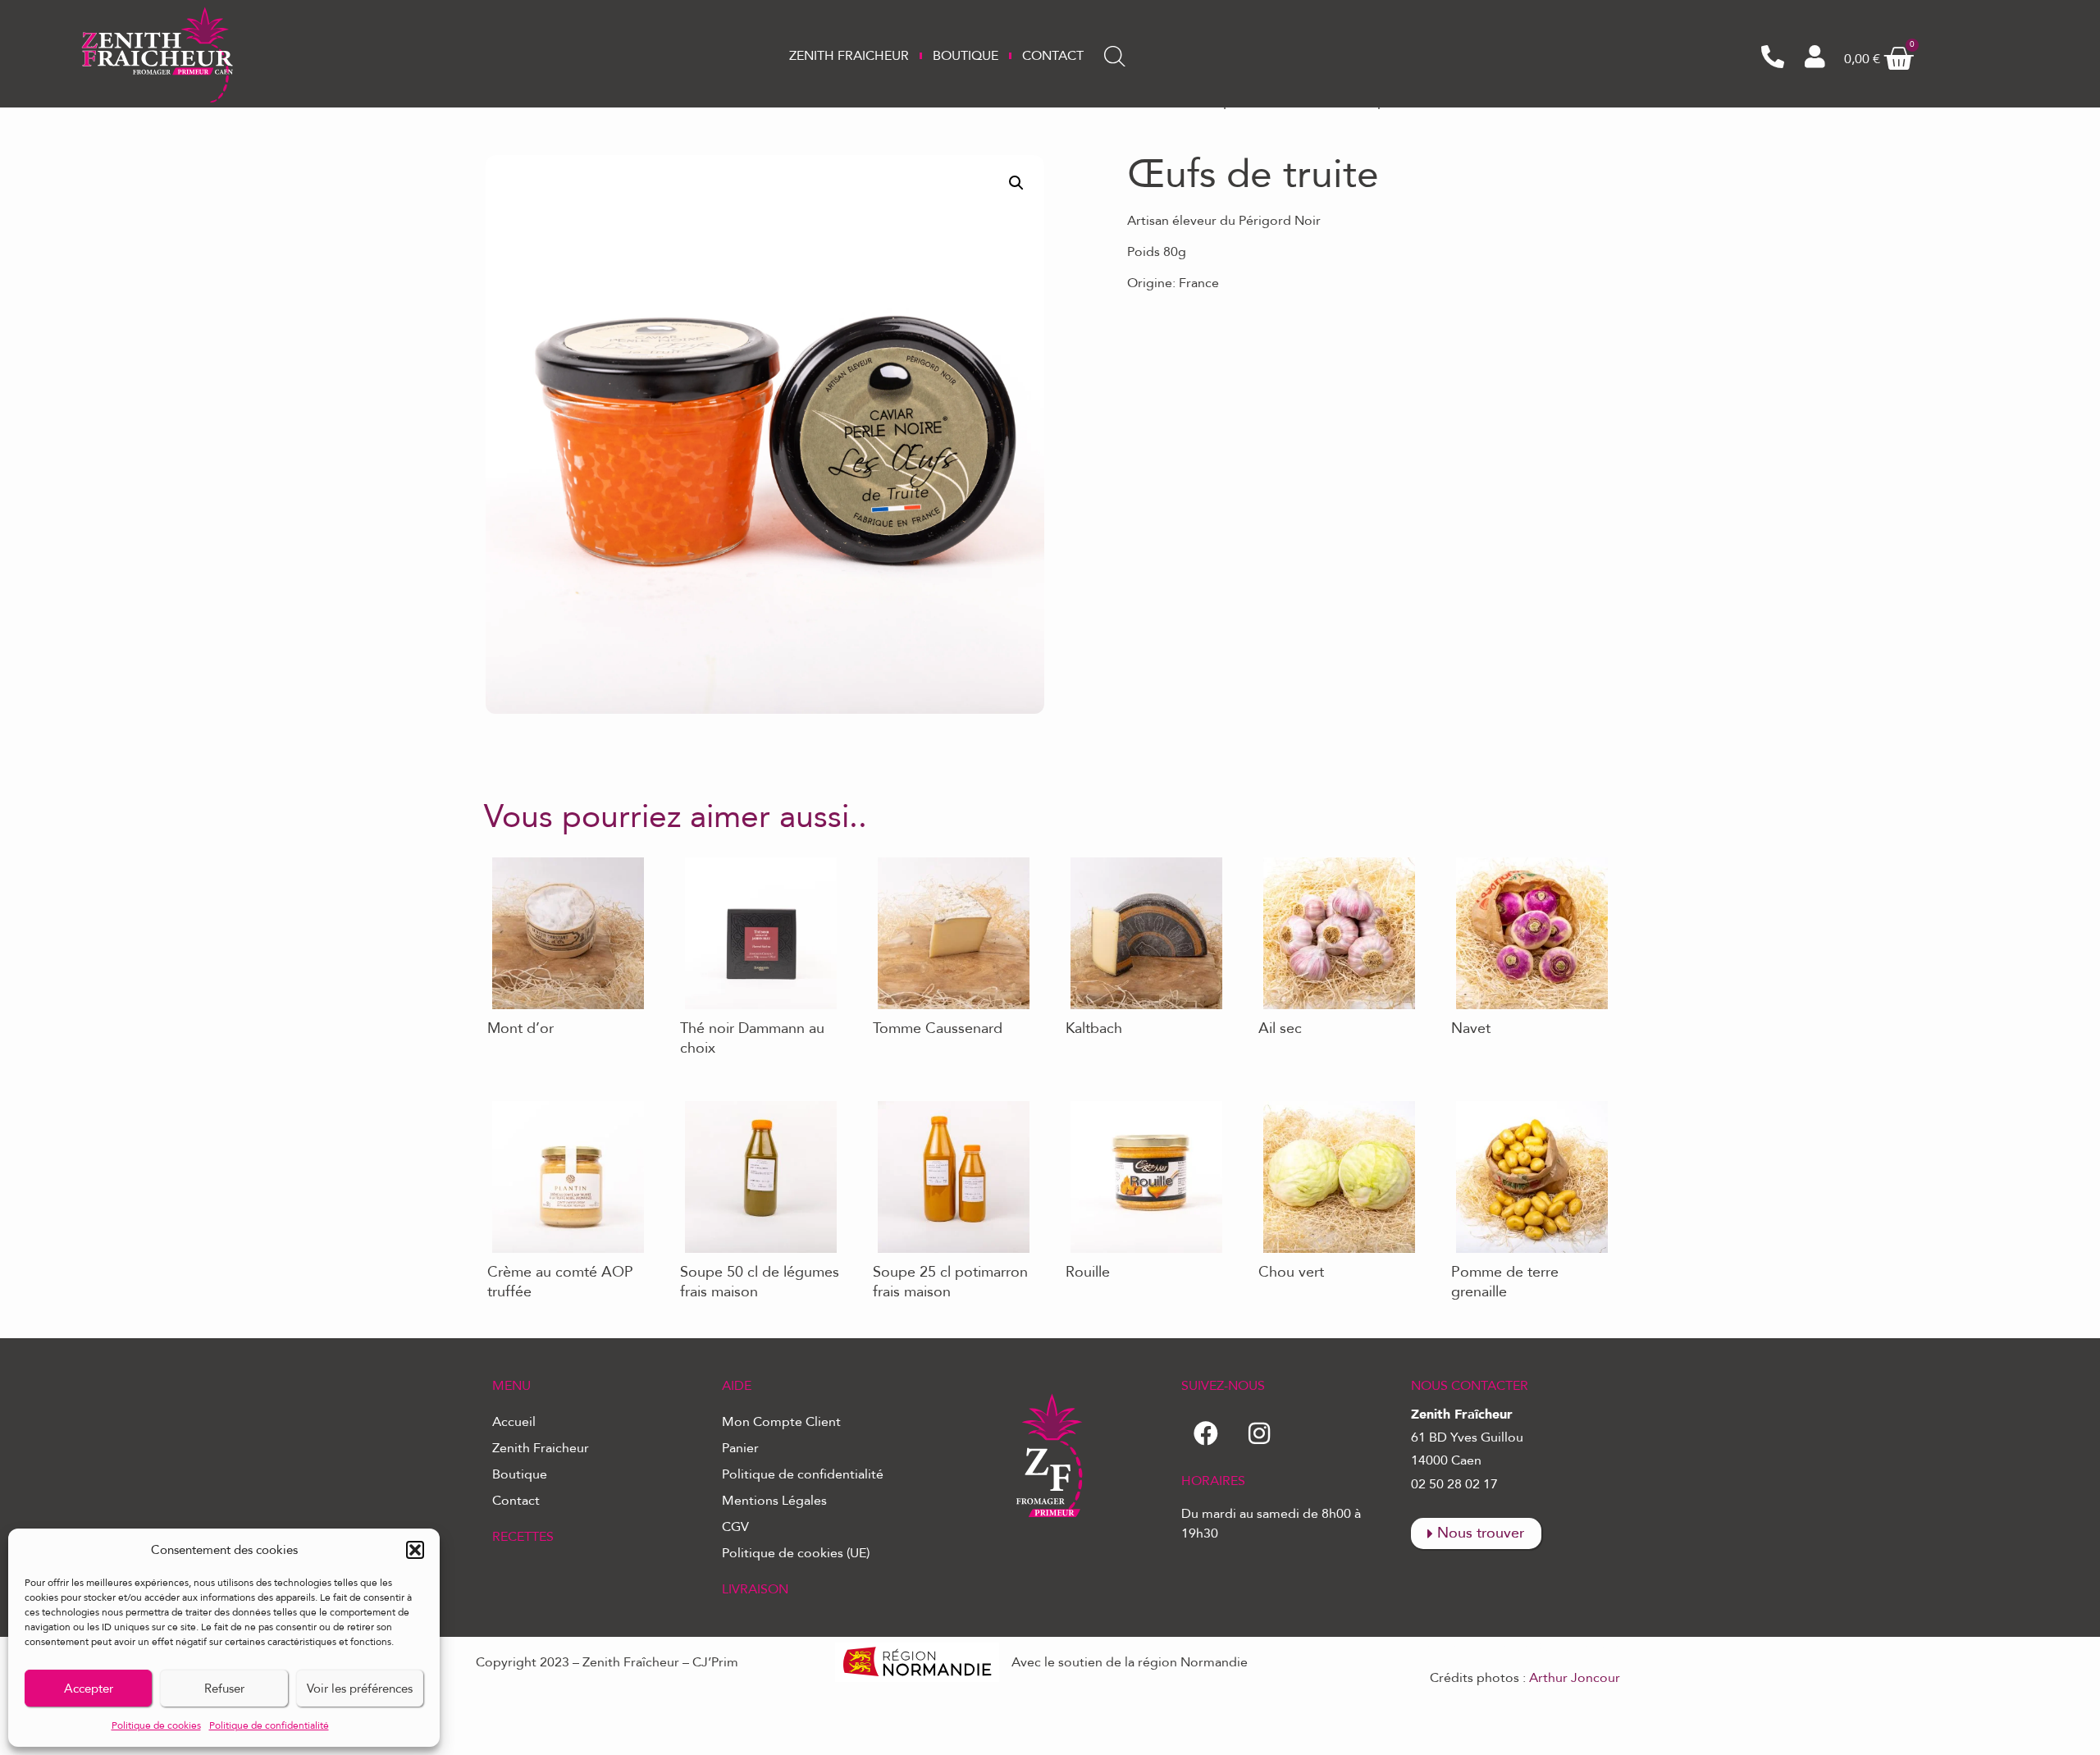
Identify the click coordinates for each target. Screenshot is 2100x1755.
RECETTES (523, 1537)
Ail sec (1274, 857)
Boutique (966, 56)
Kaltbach (1088, 857)
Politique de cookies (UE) (796, 1553)
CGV (735, 1527)
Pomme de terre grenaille (1524, 1101)
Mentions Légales (774, 1501)
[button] (415, 1550)
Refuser (224, 1689)
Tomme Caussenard (928, 857)
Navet (1465, 857)
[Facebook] (1206, 1433)
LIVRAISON (755, 1589)
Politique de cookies (156, 1725)
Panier (740, 1448)
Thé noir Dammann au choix (760, 857)
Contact (1053, 56)
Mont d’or (514, 857)
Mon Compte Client (781, 1422)
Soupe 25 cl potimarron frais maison (940, 1107)
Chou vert (1285, 1101)
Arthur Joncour (1575, 1678)
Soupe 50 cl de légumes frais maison (748, 1107)
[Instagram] (1259, 1433)
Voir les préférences (360, 1689)
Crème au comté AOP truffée (549, 1107)
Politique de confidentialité (269, 1725)
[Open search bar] (1115, 57)
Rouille (1083, 1101)
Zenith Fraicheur (849, 56)
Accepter (89, 1689)
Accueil (514, 1422)
